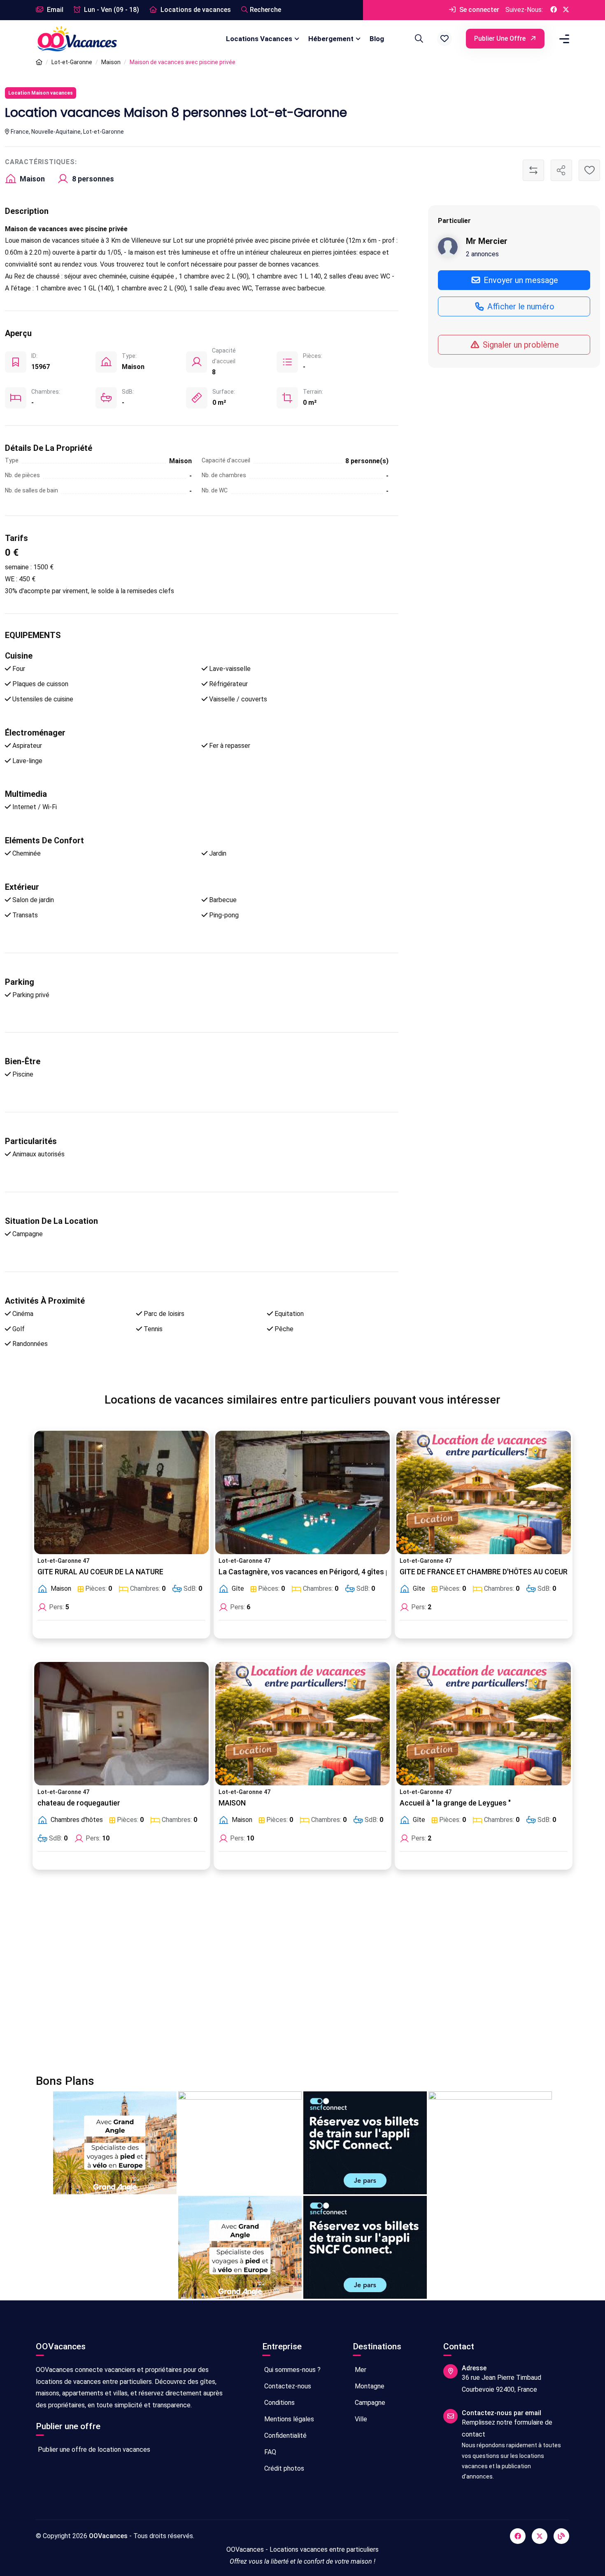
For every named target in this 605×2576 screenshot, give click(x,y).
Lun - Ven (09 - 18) (111, 10)
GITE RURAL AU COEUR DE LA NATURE (100, 1572)
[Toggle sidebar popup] (563, 39)
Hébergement (331, 39)
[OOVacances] (77, 38)
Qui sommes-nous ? (292, 2370)
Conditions (279, 2403)
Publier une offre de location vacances (93, 2450)
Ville (360, 2419)
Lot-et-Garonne (72, 62)
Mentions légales (288, 2419)
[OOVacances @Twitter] (566, 10)
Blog (377, 39)
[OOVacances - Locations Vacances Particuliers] (39, 62)
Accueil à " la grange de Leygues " (455, 1803)
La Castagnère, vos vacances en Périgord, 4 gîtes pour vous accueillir (335, 1572)
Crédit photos (283, 2468)
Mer (360, 2370)
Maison (111, 62)
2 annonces (482, 254)
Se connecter (478, 10)
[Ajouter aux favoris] (589, 170)
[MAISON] (302, 1724)
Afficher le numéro (520, 306)
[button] (444, 39)
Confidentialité (285, 2436)
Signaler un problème (520, 344)
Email (54, 10)
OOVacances (108, 2536)
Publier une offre (501, 38)
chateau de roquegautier (79, 1803)
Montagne (369, 2386)
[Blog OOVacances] (561, 2536)
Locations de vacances (195, 10)
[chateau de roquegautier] (121, 1724)
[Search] (418, 39)
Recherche (265, 10)
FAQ (269, 2452)
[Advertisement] (283, 1977)
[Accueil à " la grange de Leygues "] (484, 1724)
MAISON (232, 1803)
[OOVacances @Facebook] (554, 10)
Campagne (369, 2403)
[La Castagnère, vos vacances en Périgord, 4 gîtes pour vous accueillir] (302, 1492)
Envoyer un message (520, 280)
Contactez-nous (287, 2386)
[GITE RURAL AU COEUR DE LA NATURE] (121, 1492)
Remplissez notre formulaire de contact (507, 2428)
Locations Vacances (259, 39)
